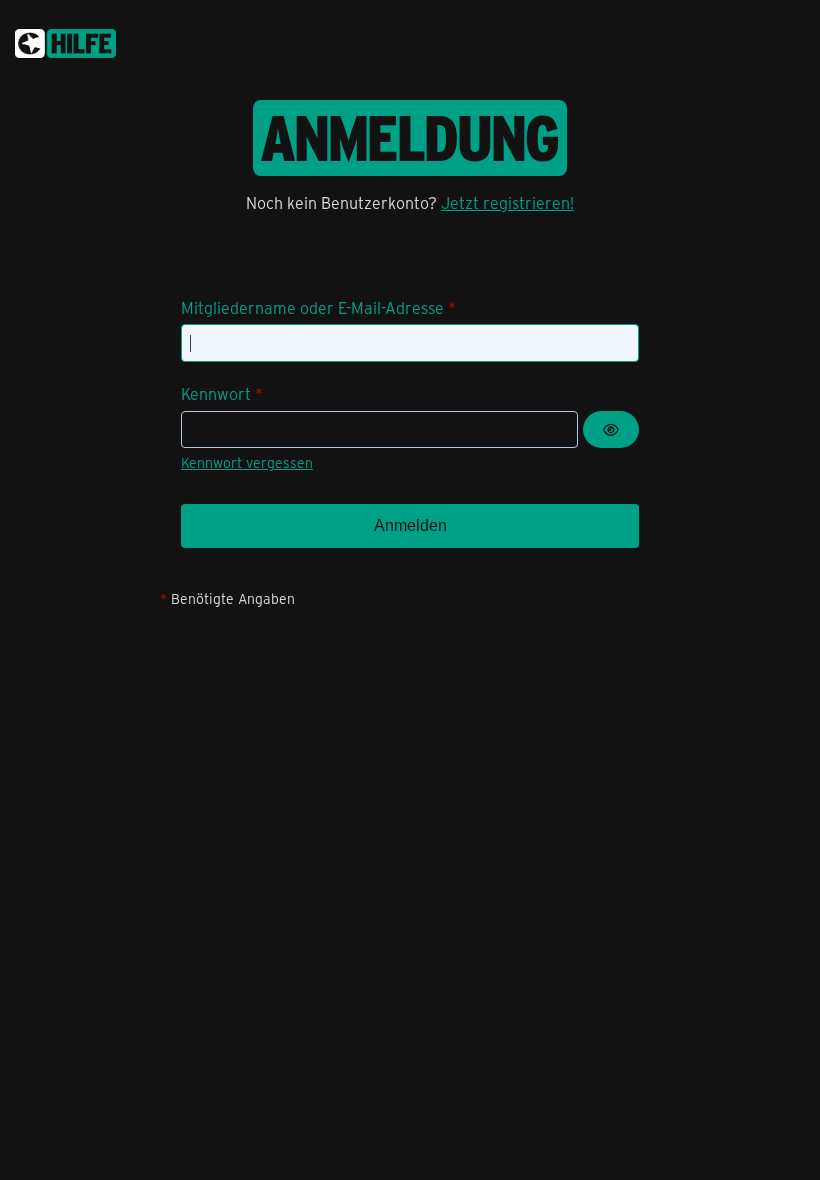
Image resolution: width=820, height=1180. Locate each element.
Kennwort (216, 393)
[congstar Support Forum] (65, 40)
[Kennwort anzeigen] (611, 430)
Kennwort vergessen (247, 462)
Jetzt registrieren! (507, 202)
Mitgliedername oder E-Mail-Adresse (312, 307)
